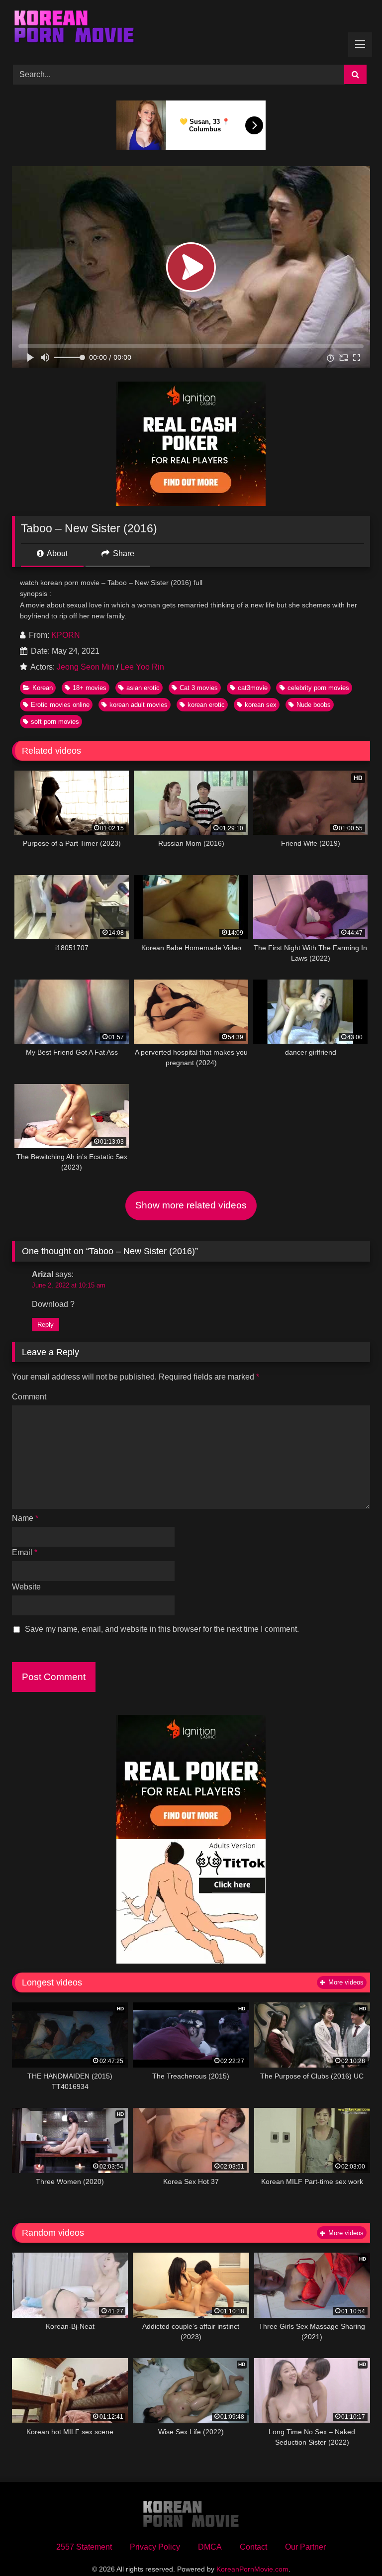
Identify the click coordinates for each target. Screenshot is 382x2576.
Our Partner (305, 2547)
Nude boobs (314, 705)
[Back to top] (351, 2546)
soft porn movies (55, 722)
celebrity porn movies (318, 688)
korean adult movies (139, 705)
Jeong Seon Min (86, 667)
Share (123, 553)
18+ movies (90, 688)
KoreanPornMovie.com (252, 2569)
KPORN (66, 635)
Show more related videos (191, 1205)
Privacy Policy (155, 2547)
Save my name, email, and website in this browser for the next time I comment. (162, 1629)
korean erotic (206, 705)
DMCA (210, 2547)
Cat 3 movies (199, 688)
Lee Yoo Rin (142, 667)
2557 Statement (84, 2547)
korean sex (261, 705)
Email (25, 1552)
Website (26, 1587)
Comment (29, 1397)
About (56, 553)
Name (25, 1518)
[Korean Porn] (191, 29)
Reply (46, 1325)
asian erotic (143, 688)
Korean (43, 688)
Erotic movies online (60, 705)
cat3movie (253, 688)
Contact (253, 2547)
